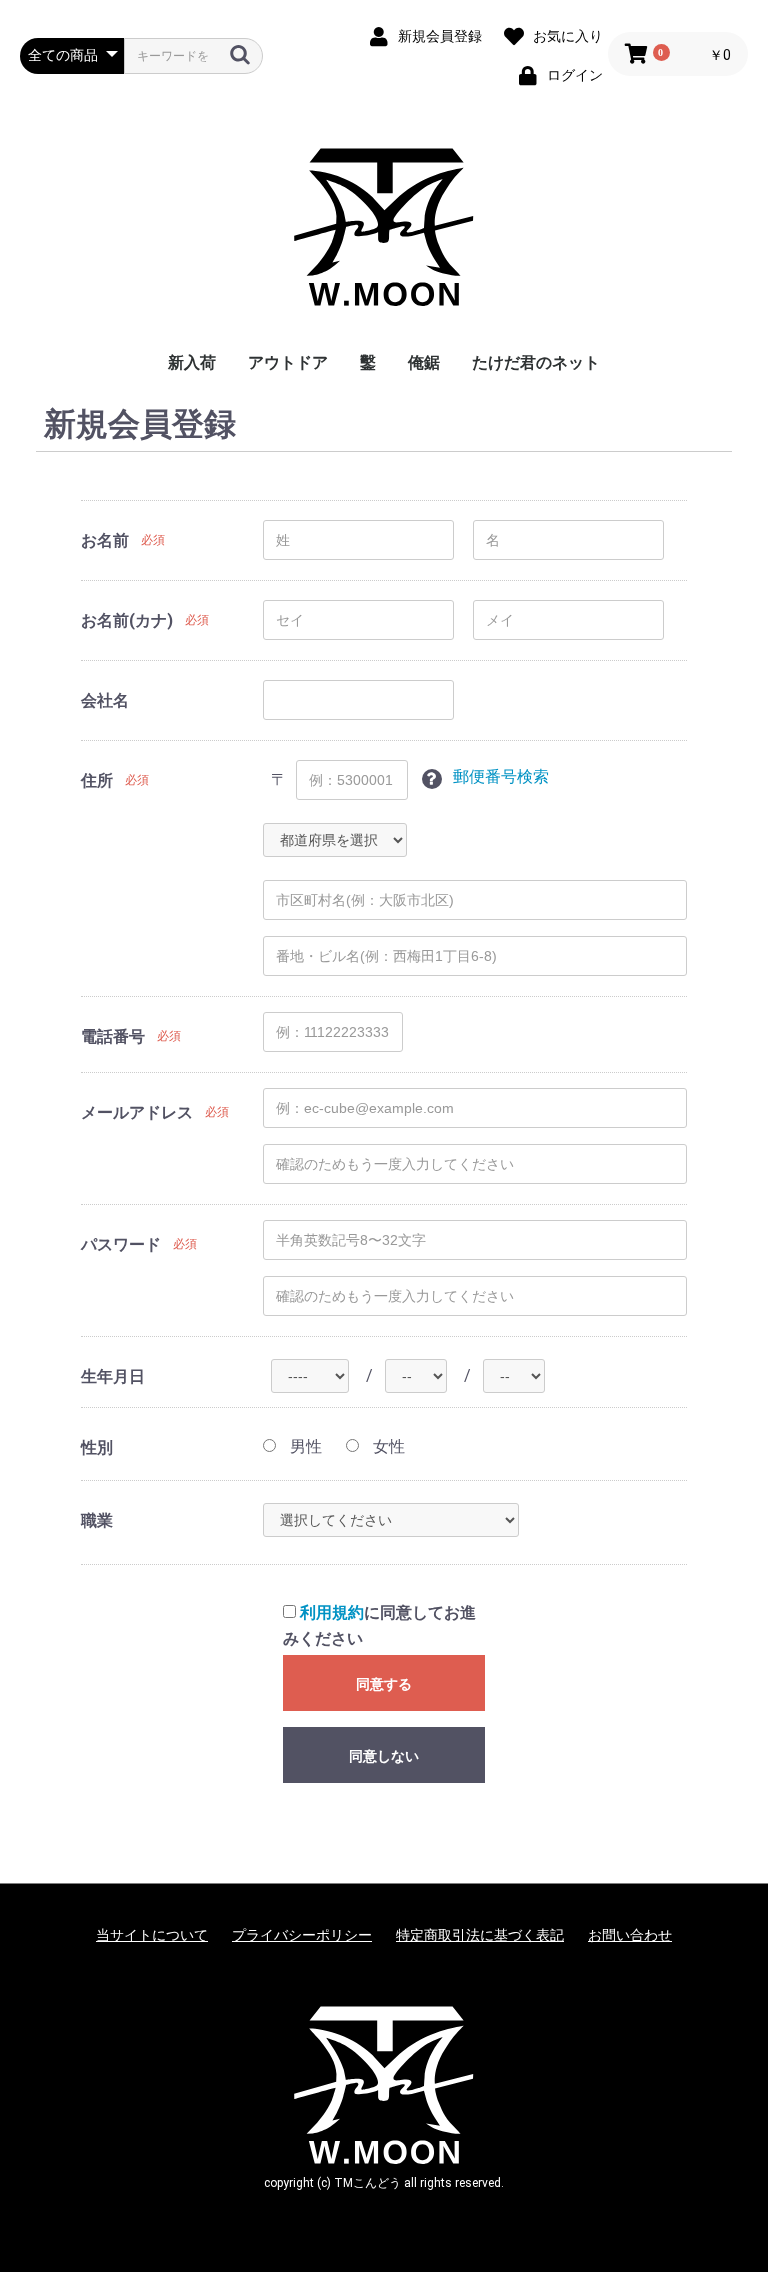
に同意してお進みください (379, 1625)
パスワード (121, 1244)
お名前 (105, 540)
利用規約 (332, 1612)
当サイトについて (152, 1935)
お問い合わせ (630, 1935)
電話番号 (113, 1036)
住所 (97, 780)
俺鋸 (424, 362)
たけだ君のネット (536, 362)
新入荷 (192, 362)
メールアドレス (137, 1112)
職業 (97, 1520)
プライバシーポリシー (302, 1935)
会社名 (105, 700)
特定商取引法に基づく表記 (480, 1935)
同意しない (384, 1756)
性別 (97, 1447)
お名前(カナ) (127, 620)
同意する (384, 1684)
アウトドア (288, 362)
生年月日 (113, 1376)
